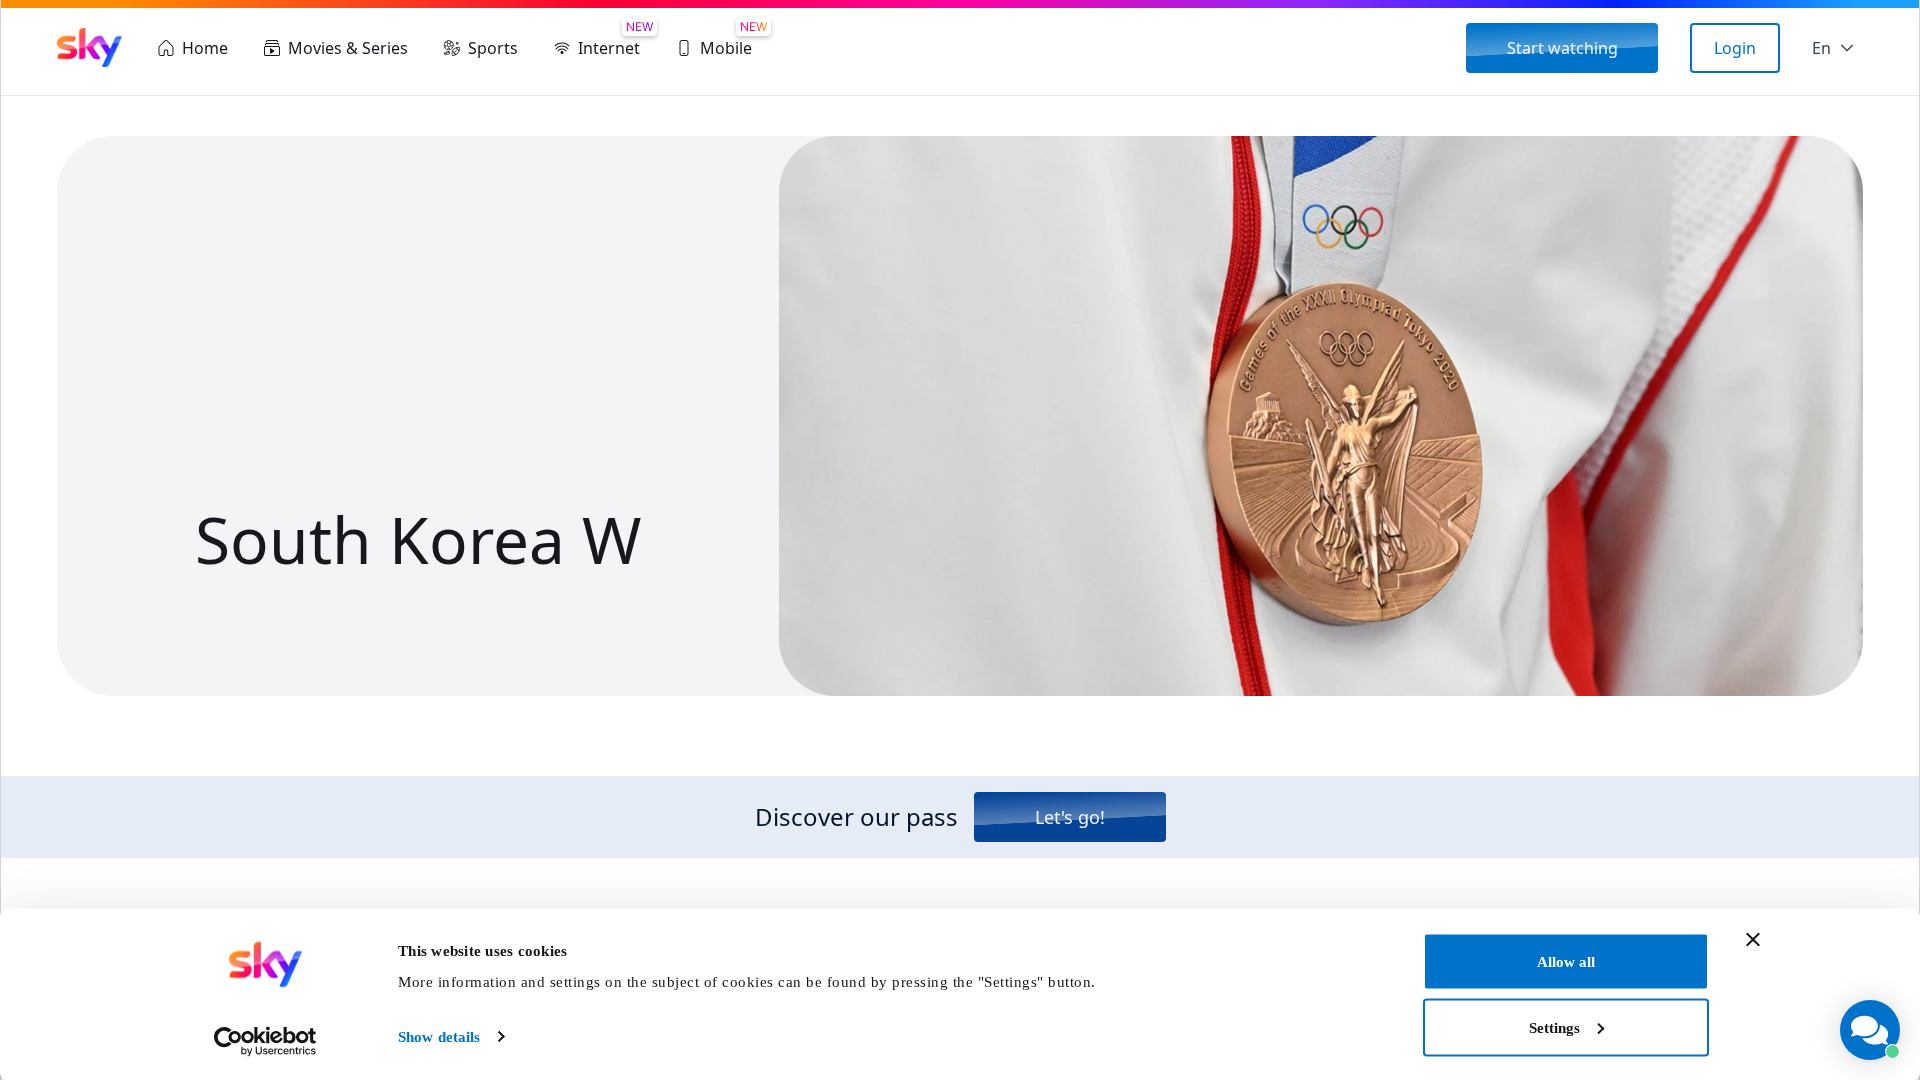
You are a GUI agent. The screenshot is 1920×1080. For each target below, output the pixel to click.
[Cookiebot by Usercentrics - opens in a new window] (265, 1041)
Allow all (1566, 962)
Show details (439, 1037)
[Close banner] (1753, 940)
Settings (1554, 1027)
